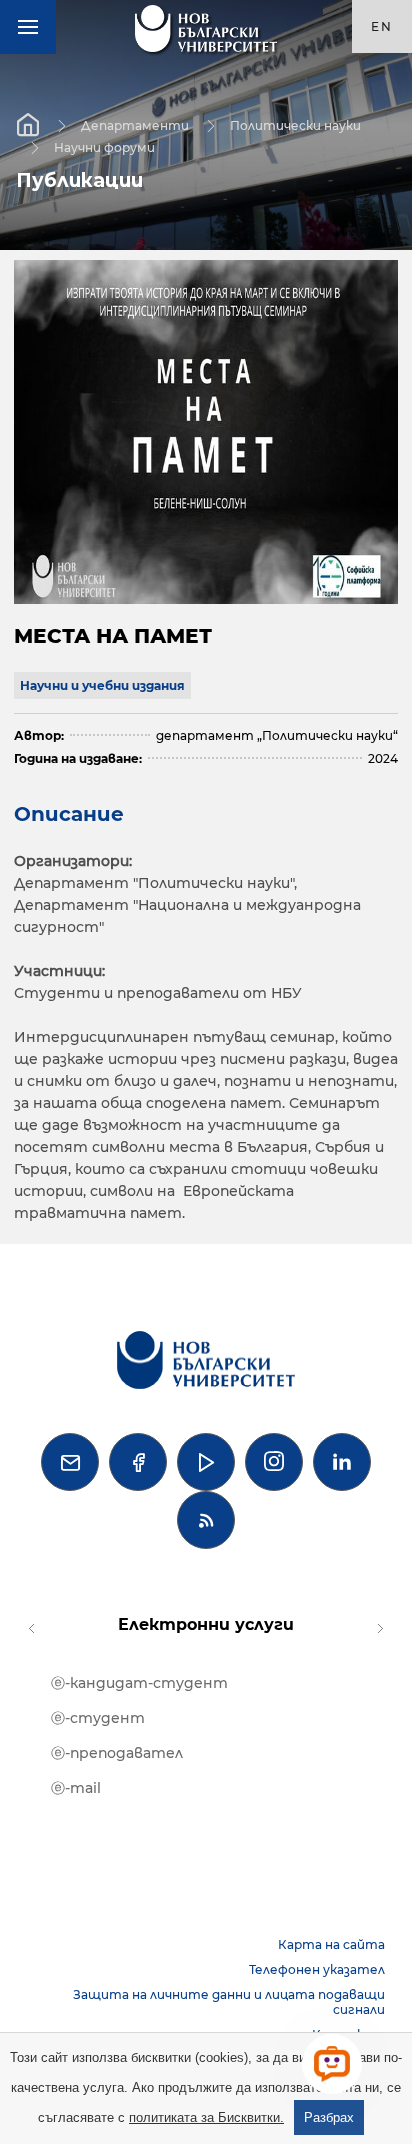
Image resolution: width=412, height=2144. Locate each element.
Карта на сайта (331, 1944)
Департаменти (135, 124)
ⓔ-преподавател (117, 1753)
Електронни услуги (206, 1624)
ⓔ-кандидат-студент (139, 1683)
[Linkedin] (342, 1462)
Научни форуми (104, 146)
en (382, 26)
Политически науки (295, 124)
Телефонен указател (317, 1969)
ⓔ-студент (98, 1718)
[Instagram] (274, 1462)
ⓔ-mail (76, 1788)
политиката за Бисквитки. (206, 2117)
